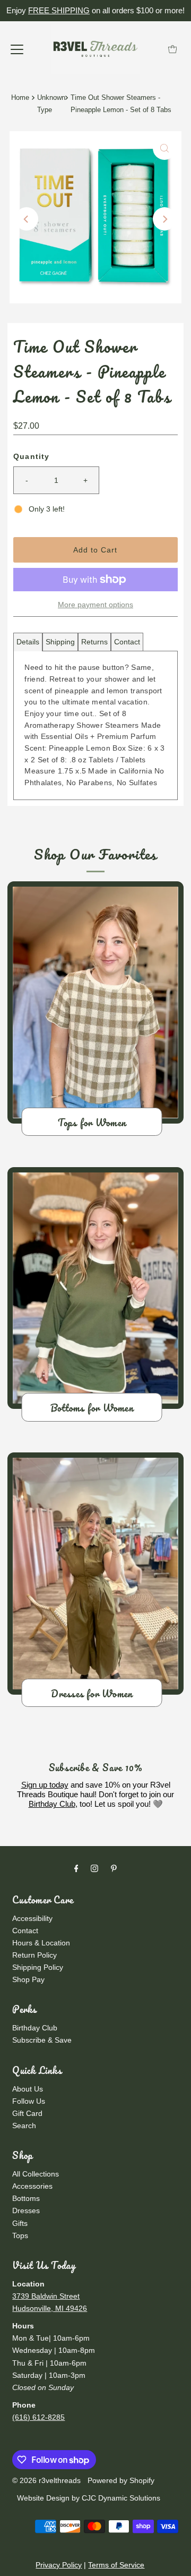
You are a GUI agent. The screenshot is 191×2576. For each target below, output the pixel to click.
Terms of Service (116, 2565)
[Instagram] (94, 1868)
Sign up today (45, 1785)
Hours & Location (41, 1943)
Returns (94, 642)
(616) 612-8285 (38, 2417)
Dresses (26, 2211)
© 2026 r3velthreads (46, 2480)
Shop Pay (28, 1979)
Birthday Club (52, 1804)
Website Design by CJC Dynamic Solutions (88, 2498)
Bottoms (26, 2198)
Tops (20, 2235)
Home (20, 97)
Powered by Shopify (121, 2480)
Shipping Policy (38, 1967)
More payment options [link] (95, 605)
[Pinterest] (114, 1868)
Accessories (32, 2186)
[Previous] (27, 219)
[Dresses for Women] (95, 1574)
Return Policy (34, 1955)
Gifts (20, 2223)
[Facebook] (76, 1868)
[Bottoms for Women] (95, 1288)
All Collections (36, 2174)
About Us (28, 2089)
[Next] (164, 219)
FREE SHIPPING (59, 10)
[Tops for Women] (95, 1002)
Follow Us (29, 2101)
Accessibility (32, 1918)
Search (24, 2126)
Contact (127, 642)
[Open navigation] (17, 49)
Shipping (60, 642)
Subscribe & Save (42, 2040)
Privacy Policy (59, 2565)
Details (28, 642)
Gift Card (27, 2113)
